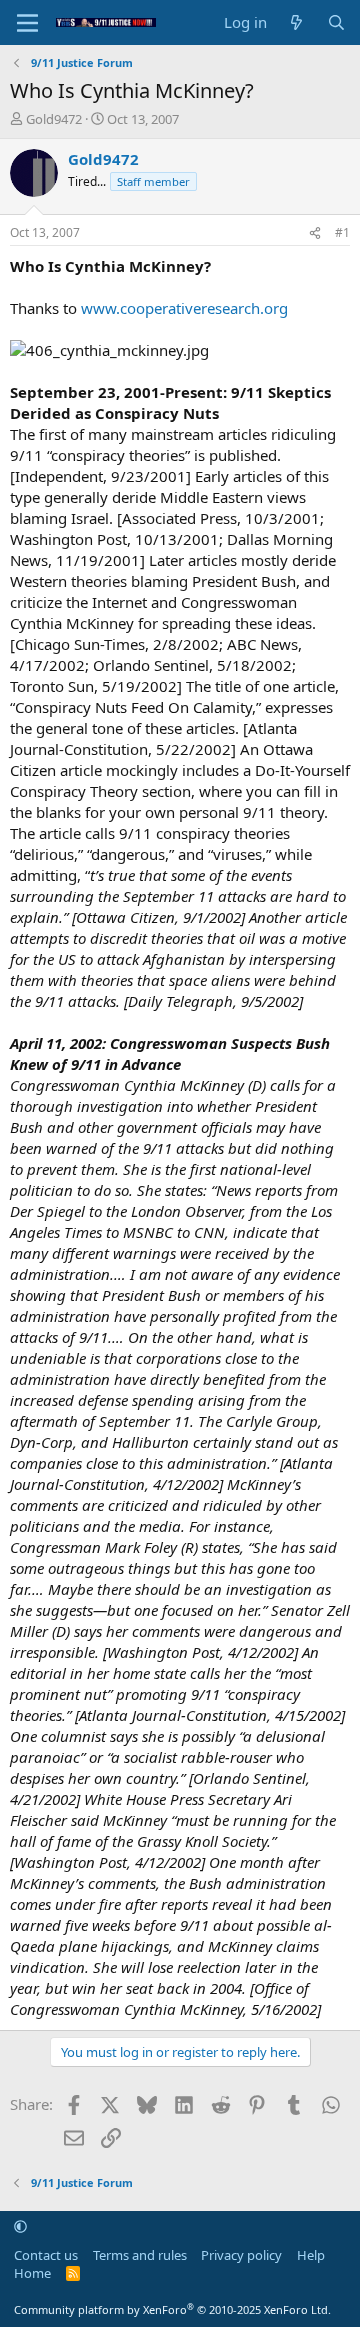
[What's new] (296, 22)
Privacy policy (241, 2255)
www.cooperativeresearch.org (184, 308)
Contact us (46, 2255)
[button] (20, 2226)
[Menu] (27, 23)
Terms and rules (140, 2255)
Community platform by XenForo (172, 2309)
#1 (342, 232)
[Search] (336, 22)
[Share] (315, 233)
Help (311, 2255)
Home (32, 2273)
